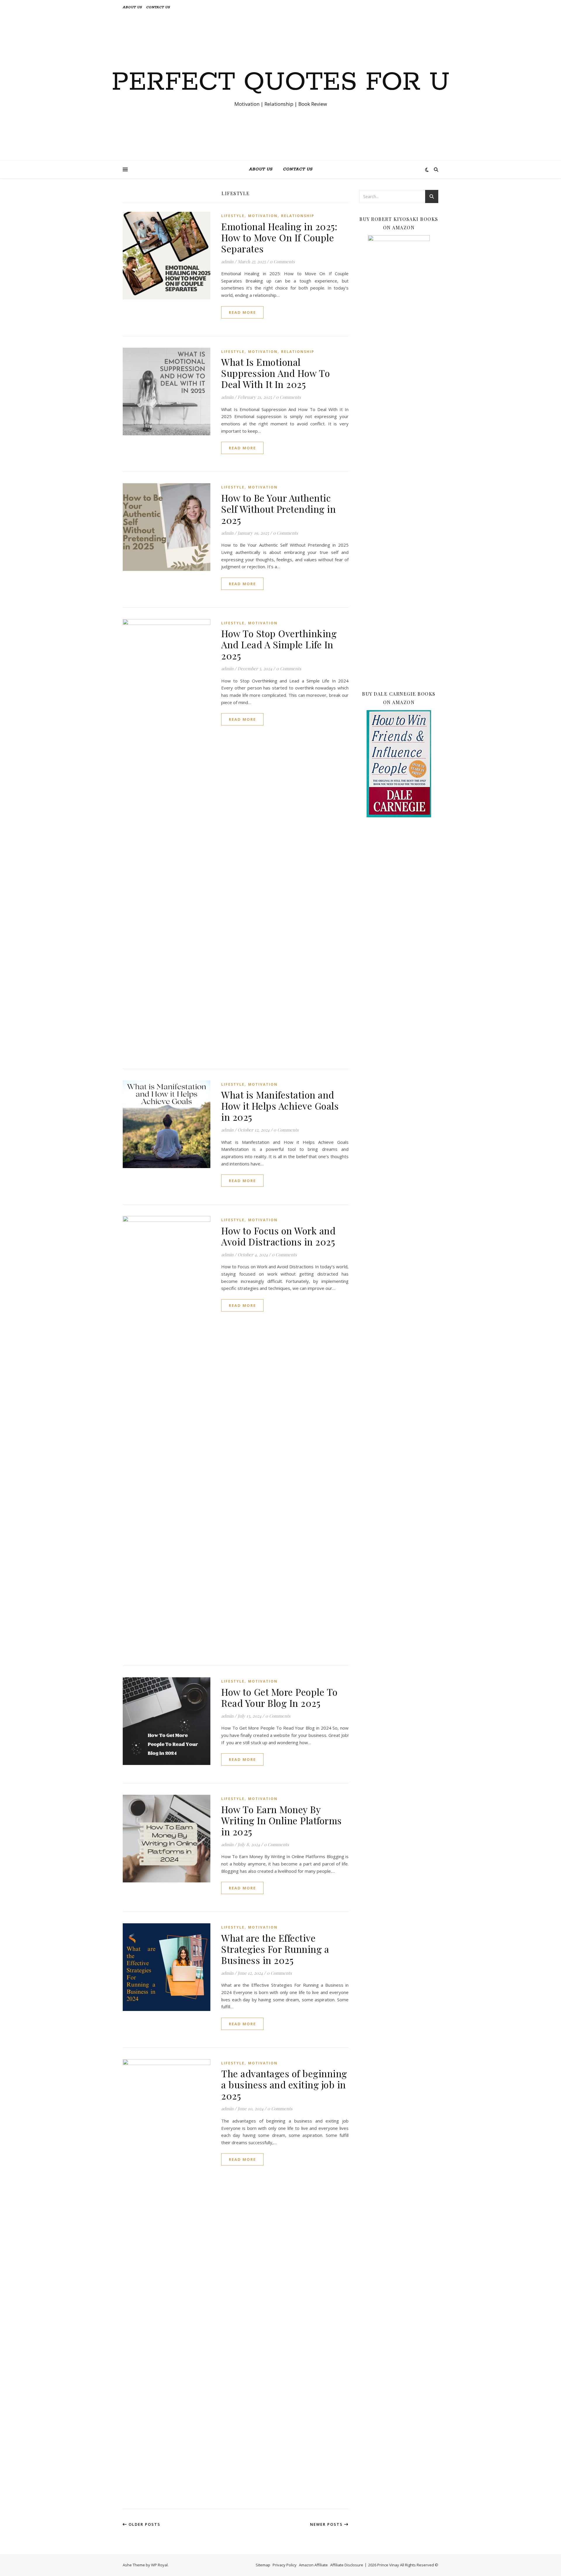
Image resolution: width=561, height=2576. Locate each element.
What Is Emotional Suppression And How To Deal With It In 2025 (276, 373)
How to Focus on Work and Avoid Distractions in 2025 (278, 1236)
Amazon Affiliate (313, 2565)
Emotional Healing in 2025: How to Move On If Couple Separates (279, 237)
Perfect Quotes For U (281, 82)
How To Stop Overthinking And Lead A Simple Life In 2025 (279, 644)
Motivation (263, 216)
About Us (132, 7)
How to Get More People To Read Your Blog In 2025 (279, 1697)
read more (242, 312)
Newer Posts (327, 2524)
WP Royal (159, 2565)
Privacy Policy (285, 2565)
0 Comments (282, 261)
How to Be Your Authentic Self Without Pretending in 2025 (278, 509)
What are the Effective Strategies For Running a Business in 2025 (275, 1949)
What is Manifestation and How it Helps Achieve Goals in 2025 (280, 1106)
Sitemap (263, 2565)
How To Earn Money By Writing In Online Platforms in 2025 (282, 1820)
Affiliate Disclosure (347, 2565)
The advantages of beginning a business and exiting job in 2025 (284, 2084)
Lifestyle (233, 216)
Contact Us (158, 7)
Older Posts (144, 2524)
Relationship (298, 216)
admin (227, 261)
